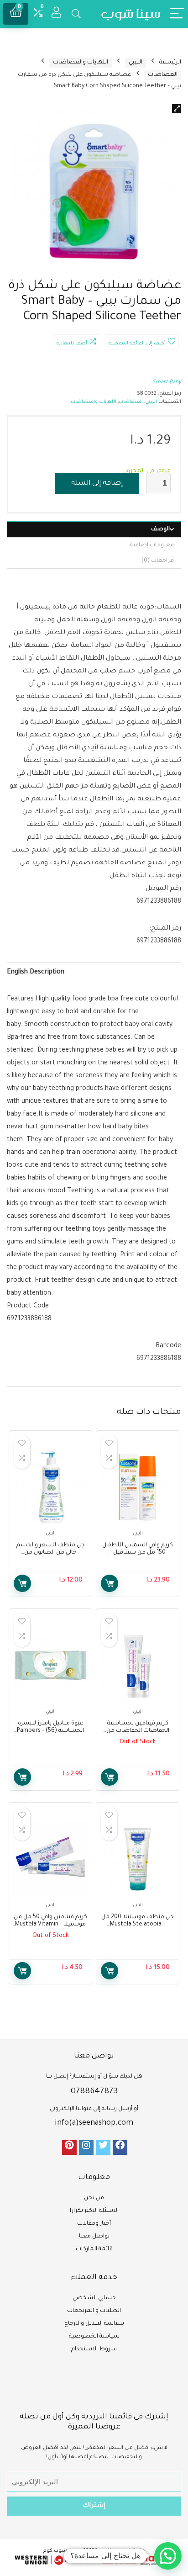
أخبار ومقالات (94, 2224)
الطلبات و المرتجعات (94, 2311)
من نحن (94, 2198)
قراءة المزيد (110, 1777)
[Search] (76, 14)
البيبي (136, 63)
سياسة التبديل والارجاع (94, 2324)
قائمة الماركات (94, 2249)
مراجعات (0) (158, 561)
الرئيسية (170, 63)
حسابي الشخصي (94, 2298)
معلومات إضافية (152, 545)
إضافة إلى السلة (97, 484)
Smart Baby (167, 383)
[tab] (94, 529)
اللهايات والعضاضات (81, 63)
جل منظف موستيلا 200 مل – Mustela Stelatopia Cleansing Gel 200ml (138, 1925)
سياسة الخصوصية (94, 2337)
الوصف (160, 529)
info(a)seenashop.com (94, 2123)
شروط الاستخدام (94, 2349)
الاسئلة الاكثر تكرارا (94, 2211)
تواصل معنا (94, 2237)
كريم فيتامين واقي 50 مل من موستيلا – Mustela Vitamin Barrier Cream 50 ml (50, 1925)
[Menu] (177, 14)
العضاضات (163, 75)
